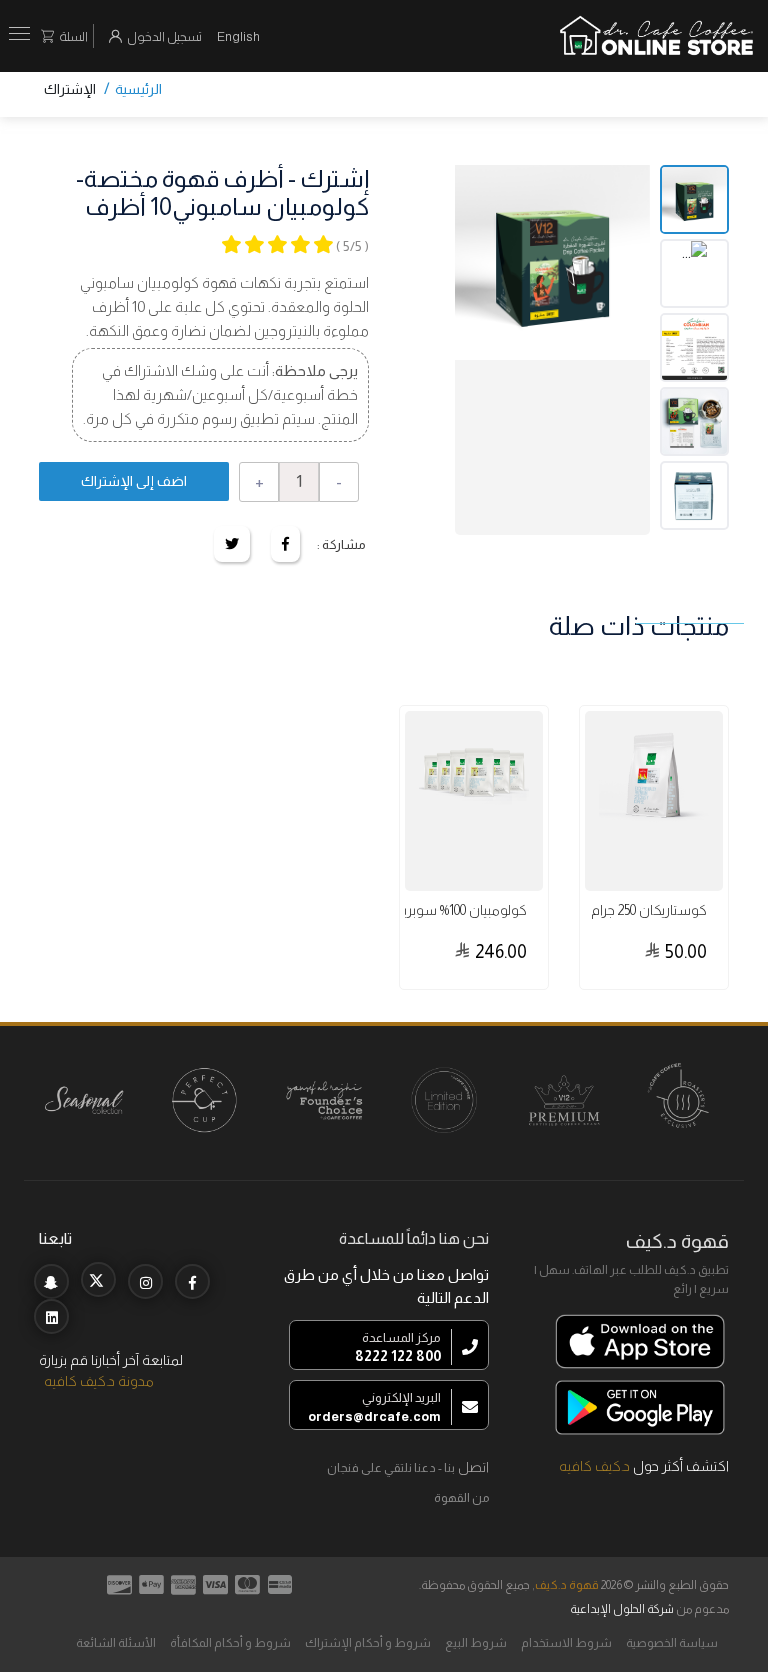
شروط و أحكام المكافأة (230, 1643)
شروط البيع (476, 1643)
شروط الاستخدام (566, 1643)
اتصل (473, 1467)
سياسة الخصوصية (672, 1643)
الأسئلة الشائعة (116, 1643)
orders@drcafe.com (374, 1416)
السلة (73, 36)
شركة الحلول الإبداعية (622, 1609)
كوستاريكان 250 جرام (649, 910)
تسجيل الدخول (164, 36)
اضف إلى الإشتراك (134, 481)
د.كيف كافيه (594, 1466)
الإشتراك (70, 89)
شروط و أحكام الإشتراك (368, 1643)
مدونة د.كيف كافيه (99, 1381)
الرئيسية (138, 89)
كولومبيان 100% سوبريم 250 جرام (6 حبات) (429, 910)
